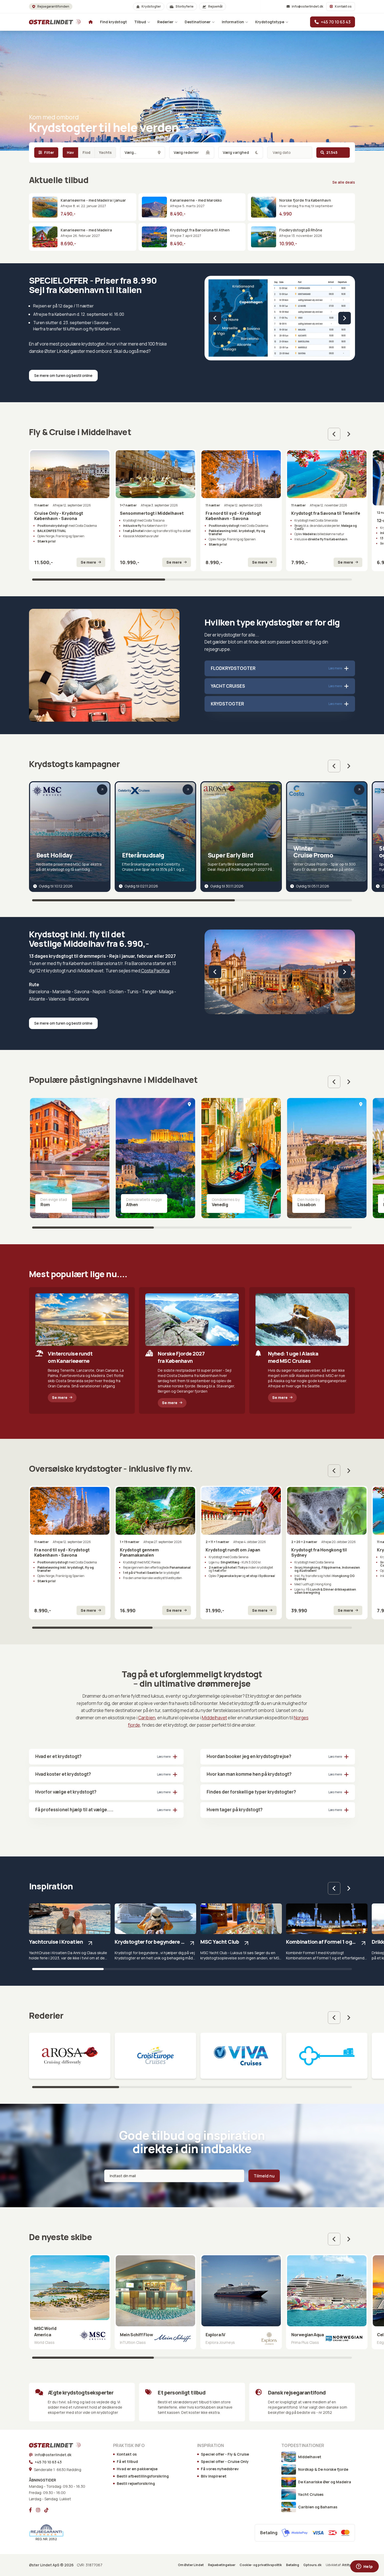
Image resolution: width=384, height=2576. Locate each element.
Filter (49, 152)
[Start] (48, 22)
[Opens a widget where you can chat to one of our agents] (364, 2567)
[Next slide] (349, 434)
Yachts (105, 152)
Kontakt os (343, 6)
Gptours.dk (312, 2565)
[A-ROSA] (70, 2056)
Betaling (293, 2565)
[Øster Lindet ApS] (48, 2445)
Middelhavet (214, 1718)
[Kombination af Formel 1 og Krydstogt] (327, 1932)
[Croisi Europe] (155, 2056)
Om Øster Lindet (191, 2565)
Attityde (348, 2565)
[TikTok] (46, 2510)
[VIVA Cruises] (241, 2056)
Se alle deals (344, 182)
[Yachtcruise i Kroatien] (70, 1932)
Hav (70, 152)
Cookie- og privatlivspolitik (261, 2565)
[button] (215, 318)
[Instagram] (38, 2510)
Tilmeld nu (264, 2176)
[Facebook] (30, 2510)
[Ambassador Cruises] (327, 2056)
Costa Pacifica (155, 971)
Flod (86, 152)
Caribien (147, 1718)
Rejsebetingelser (222, 2565)
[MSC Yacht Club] (241, 1932)
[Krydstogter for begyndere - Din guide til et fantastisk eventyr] (155, 1932)
